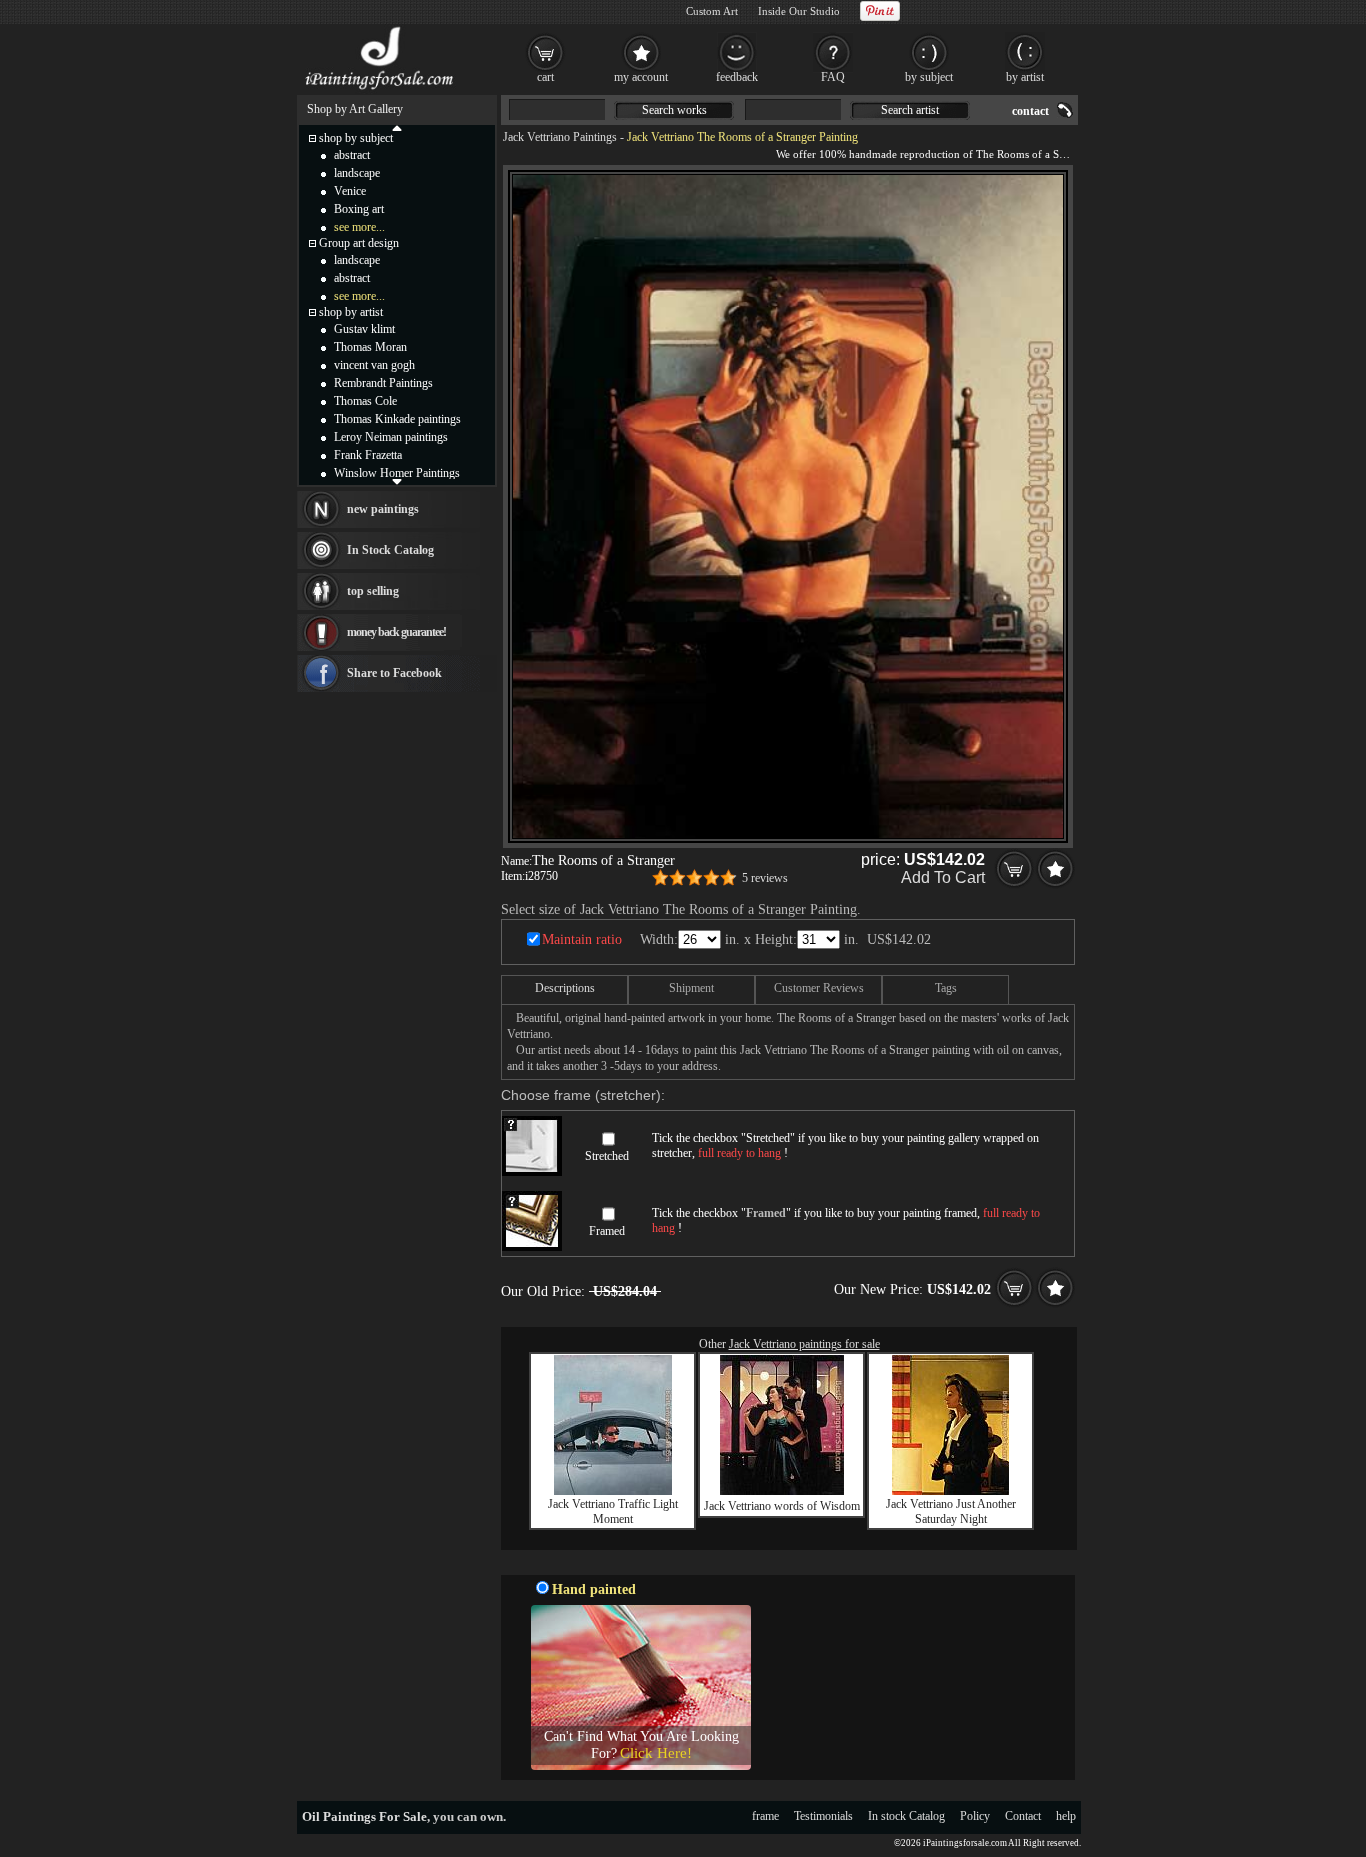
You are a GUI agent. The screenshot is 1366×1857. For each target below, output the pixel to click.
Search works (674, 110)
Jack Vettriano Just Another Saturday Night (951, 1511)
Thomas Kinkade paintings (397, 419)
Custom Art (712, 11)
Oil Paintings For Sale (364, 1816)
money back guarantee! (396, 632)
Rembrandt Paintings (383, 383)
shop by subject (356, 138)
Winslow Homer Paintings (397, 473)
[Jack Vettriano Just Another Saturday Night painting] (950, 1491)
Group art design (359, 243)
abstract (352, 155)
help (1066, 1816)
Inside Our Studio (799, 11)
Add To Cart (943, 877)
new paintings (383, 509)
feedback (737, 77)
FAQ (833, 77)
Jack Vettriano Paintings (560, 137)
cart (545, 77)
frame (765, 1816)
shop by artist (351, 312)
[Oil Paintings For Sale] (380, 90)
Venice (350, 191)
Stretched (607, 1156)
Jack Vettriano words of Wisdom (782, 1506)
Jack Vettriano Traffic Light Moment (613, 1511)
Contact (1023, 1816)
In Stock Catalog (390, 550)
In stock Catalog (906, 1816)
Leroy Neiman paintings (391, 437)
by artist (1025, 77)
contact (1030, 111)
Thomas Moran (370, 347)
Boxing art (359, 209)
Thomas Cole (365, 401)
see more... (359, 227)
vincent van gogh (374, 365)
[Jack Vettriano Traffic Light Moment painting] (613, 1491)
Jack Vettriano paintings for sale (804, 1344)
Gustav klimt (364, 329)
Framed (607, 1231)
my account (641, 77)
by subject (929, 77)
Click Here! (656, 1753)
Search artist (910, 110)
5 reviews (765, 878)
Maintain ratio (582, 939)
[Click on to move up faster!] (397, 127)
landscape (357, 173)
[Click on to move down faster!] (397, 481)
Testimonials (823, 1816)
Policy (975, 1816)
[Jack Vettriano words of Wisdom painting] (782, 1491)
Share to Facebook (394, 673)
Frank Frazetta (368, 455)
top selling (373, 591)
